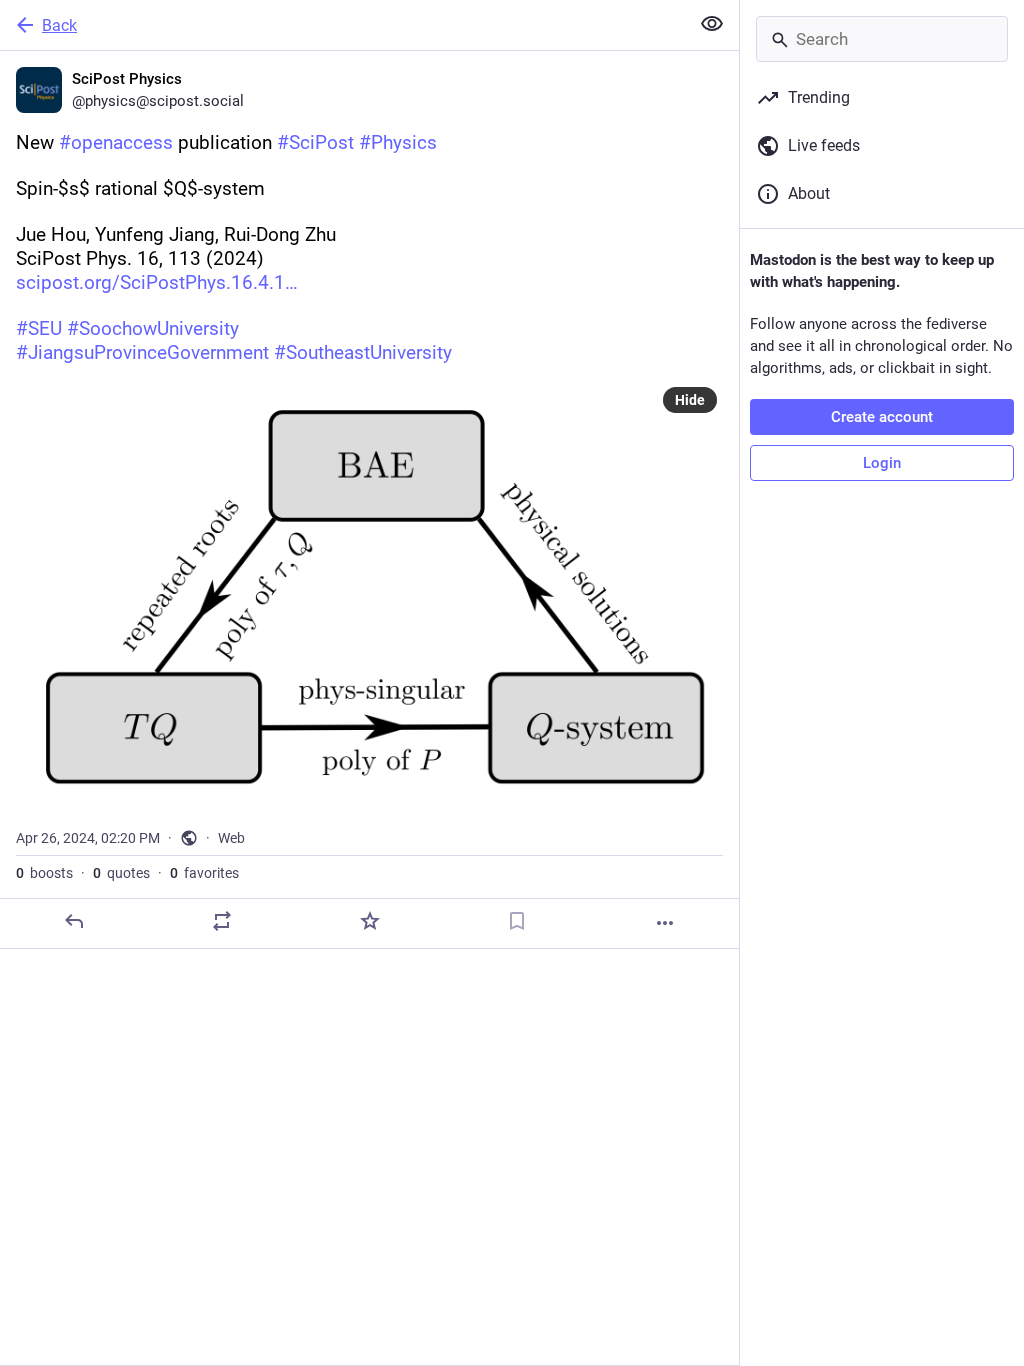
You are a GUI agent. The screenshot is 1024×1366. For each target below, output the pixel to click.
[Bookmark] (517, 921)
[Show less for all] (712, 24)
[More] (665, 923)
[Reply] (74, 921)
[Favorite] (370, 921)
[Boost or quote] (222, 921)
